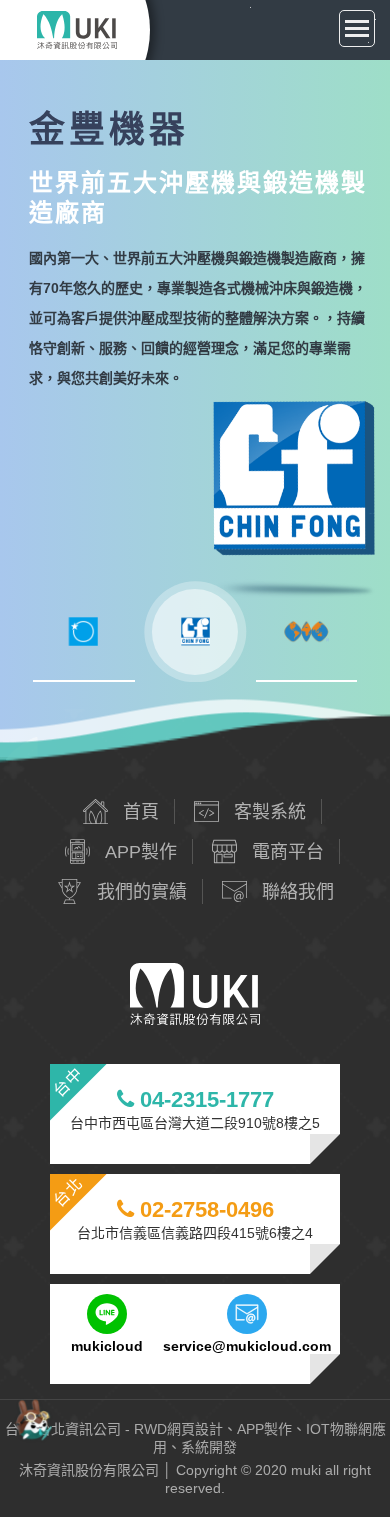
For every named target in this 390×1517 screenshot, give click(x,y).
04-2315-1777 (204, 1100)
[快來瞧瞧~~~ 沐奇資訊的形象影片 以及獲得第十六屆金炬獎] (33, 1418)
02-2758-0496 (204, 1210)
